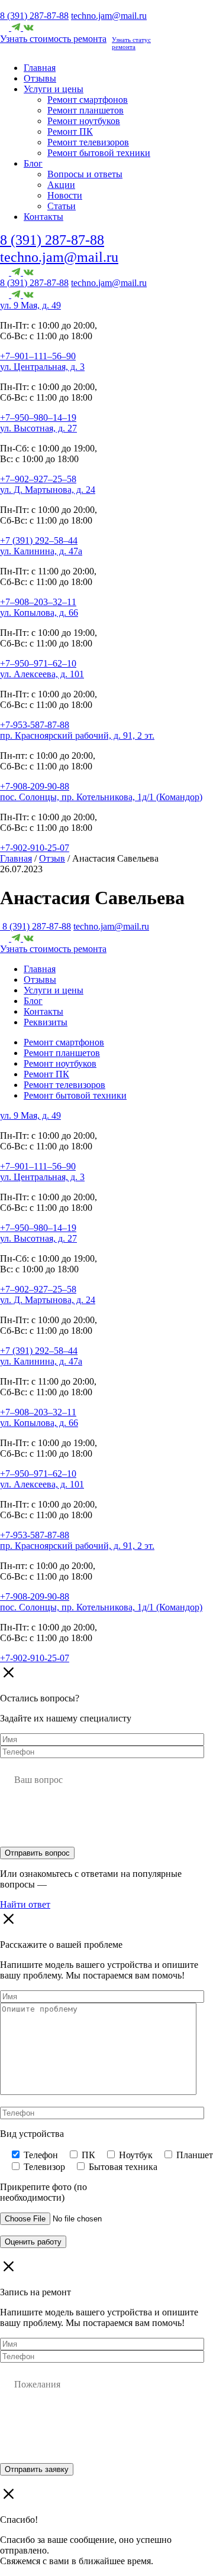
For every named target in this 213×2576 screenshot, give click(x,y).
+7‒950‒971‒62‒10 (38, 663)
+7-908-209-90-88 (35, 786)
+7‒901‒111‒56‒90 (38, 356)
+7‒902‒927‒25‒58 (38, 479)
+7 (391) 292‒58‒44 (39, 540)
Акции (61, 185)
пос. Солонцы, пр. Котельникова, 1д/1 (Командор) (101, 797)
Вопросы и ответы (85, 174)
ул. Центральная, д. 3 (42, 367)
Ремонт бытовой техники (99, 153)
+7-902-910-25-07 (35, 848)
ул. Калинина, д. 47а (41, 551)
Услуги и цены (54, 89)
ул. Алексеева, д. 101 (42, 674)
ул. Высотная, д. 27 (38, 428)
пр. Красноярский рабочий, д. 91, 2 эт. (77, 735)
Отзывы (40, 78)
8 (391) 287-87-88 (34, 16)
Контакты (43, 217)
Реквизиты (46, 1022)
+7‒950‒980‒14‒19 (38, 418)
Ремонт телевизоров (88, 142)
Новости (65, 195)
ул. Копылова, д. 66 (39, 613)
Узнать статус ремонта (131, 43)
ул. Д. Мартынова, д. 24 (48, 490)
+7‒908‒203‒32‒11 (38, 602)
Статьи (62, 206)
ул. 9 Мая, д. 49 (30, 305)
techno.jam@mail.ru (109, 16)
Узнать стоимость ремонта (53, 39)
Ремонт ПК (70, 131)
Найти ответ (25, 1904)
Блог (33, 163)
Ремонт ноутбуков (84, 121)
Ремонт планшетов (85, 110)
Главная (40, 68)
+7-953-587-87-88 (35, 725)
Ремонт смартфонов (88, 100)
